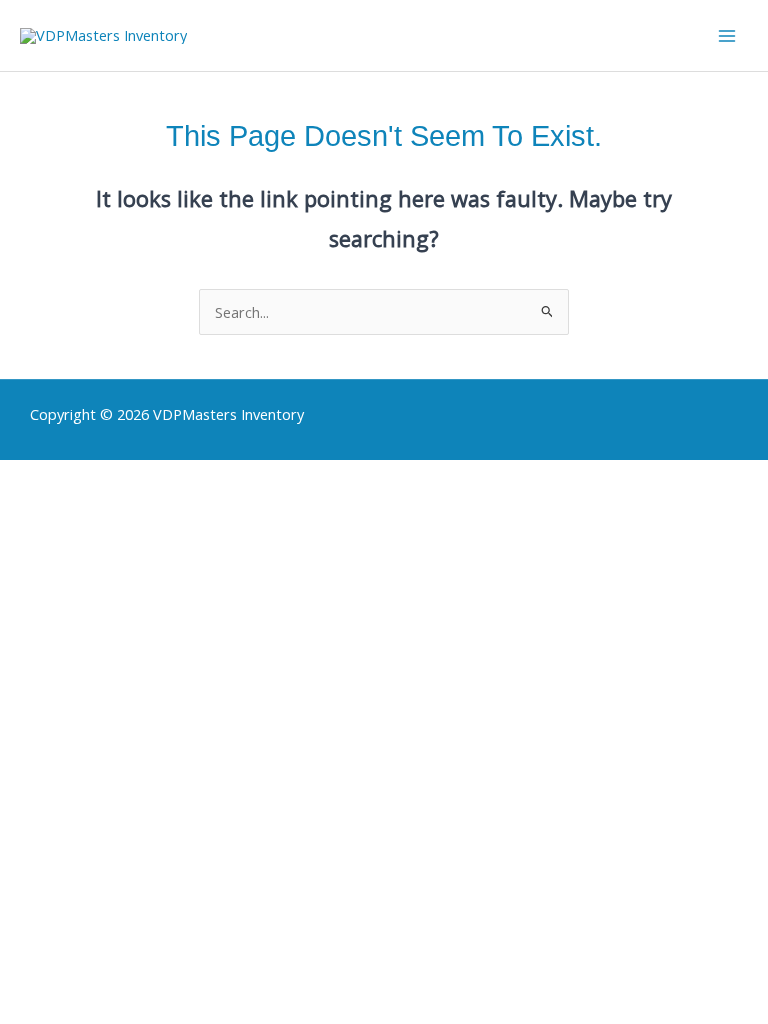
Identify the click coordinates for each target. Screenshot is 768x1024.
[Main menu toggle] (727, 36)
